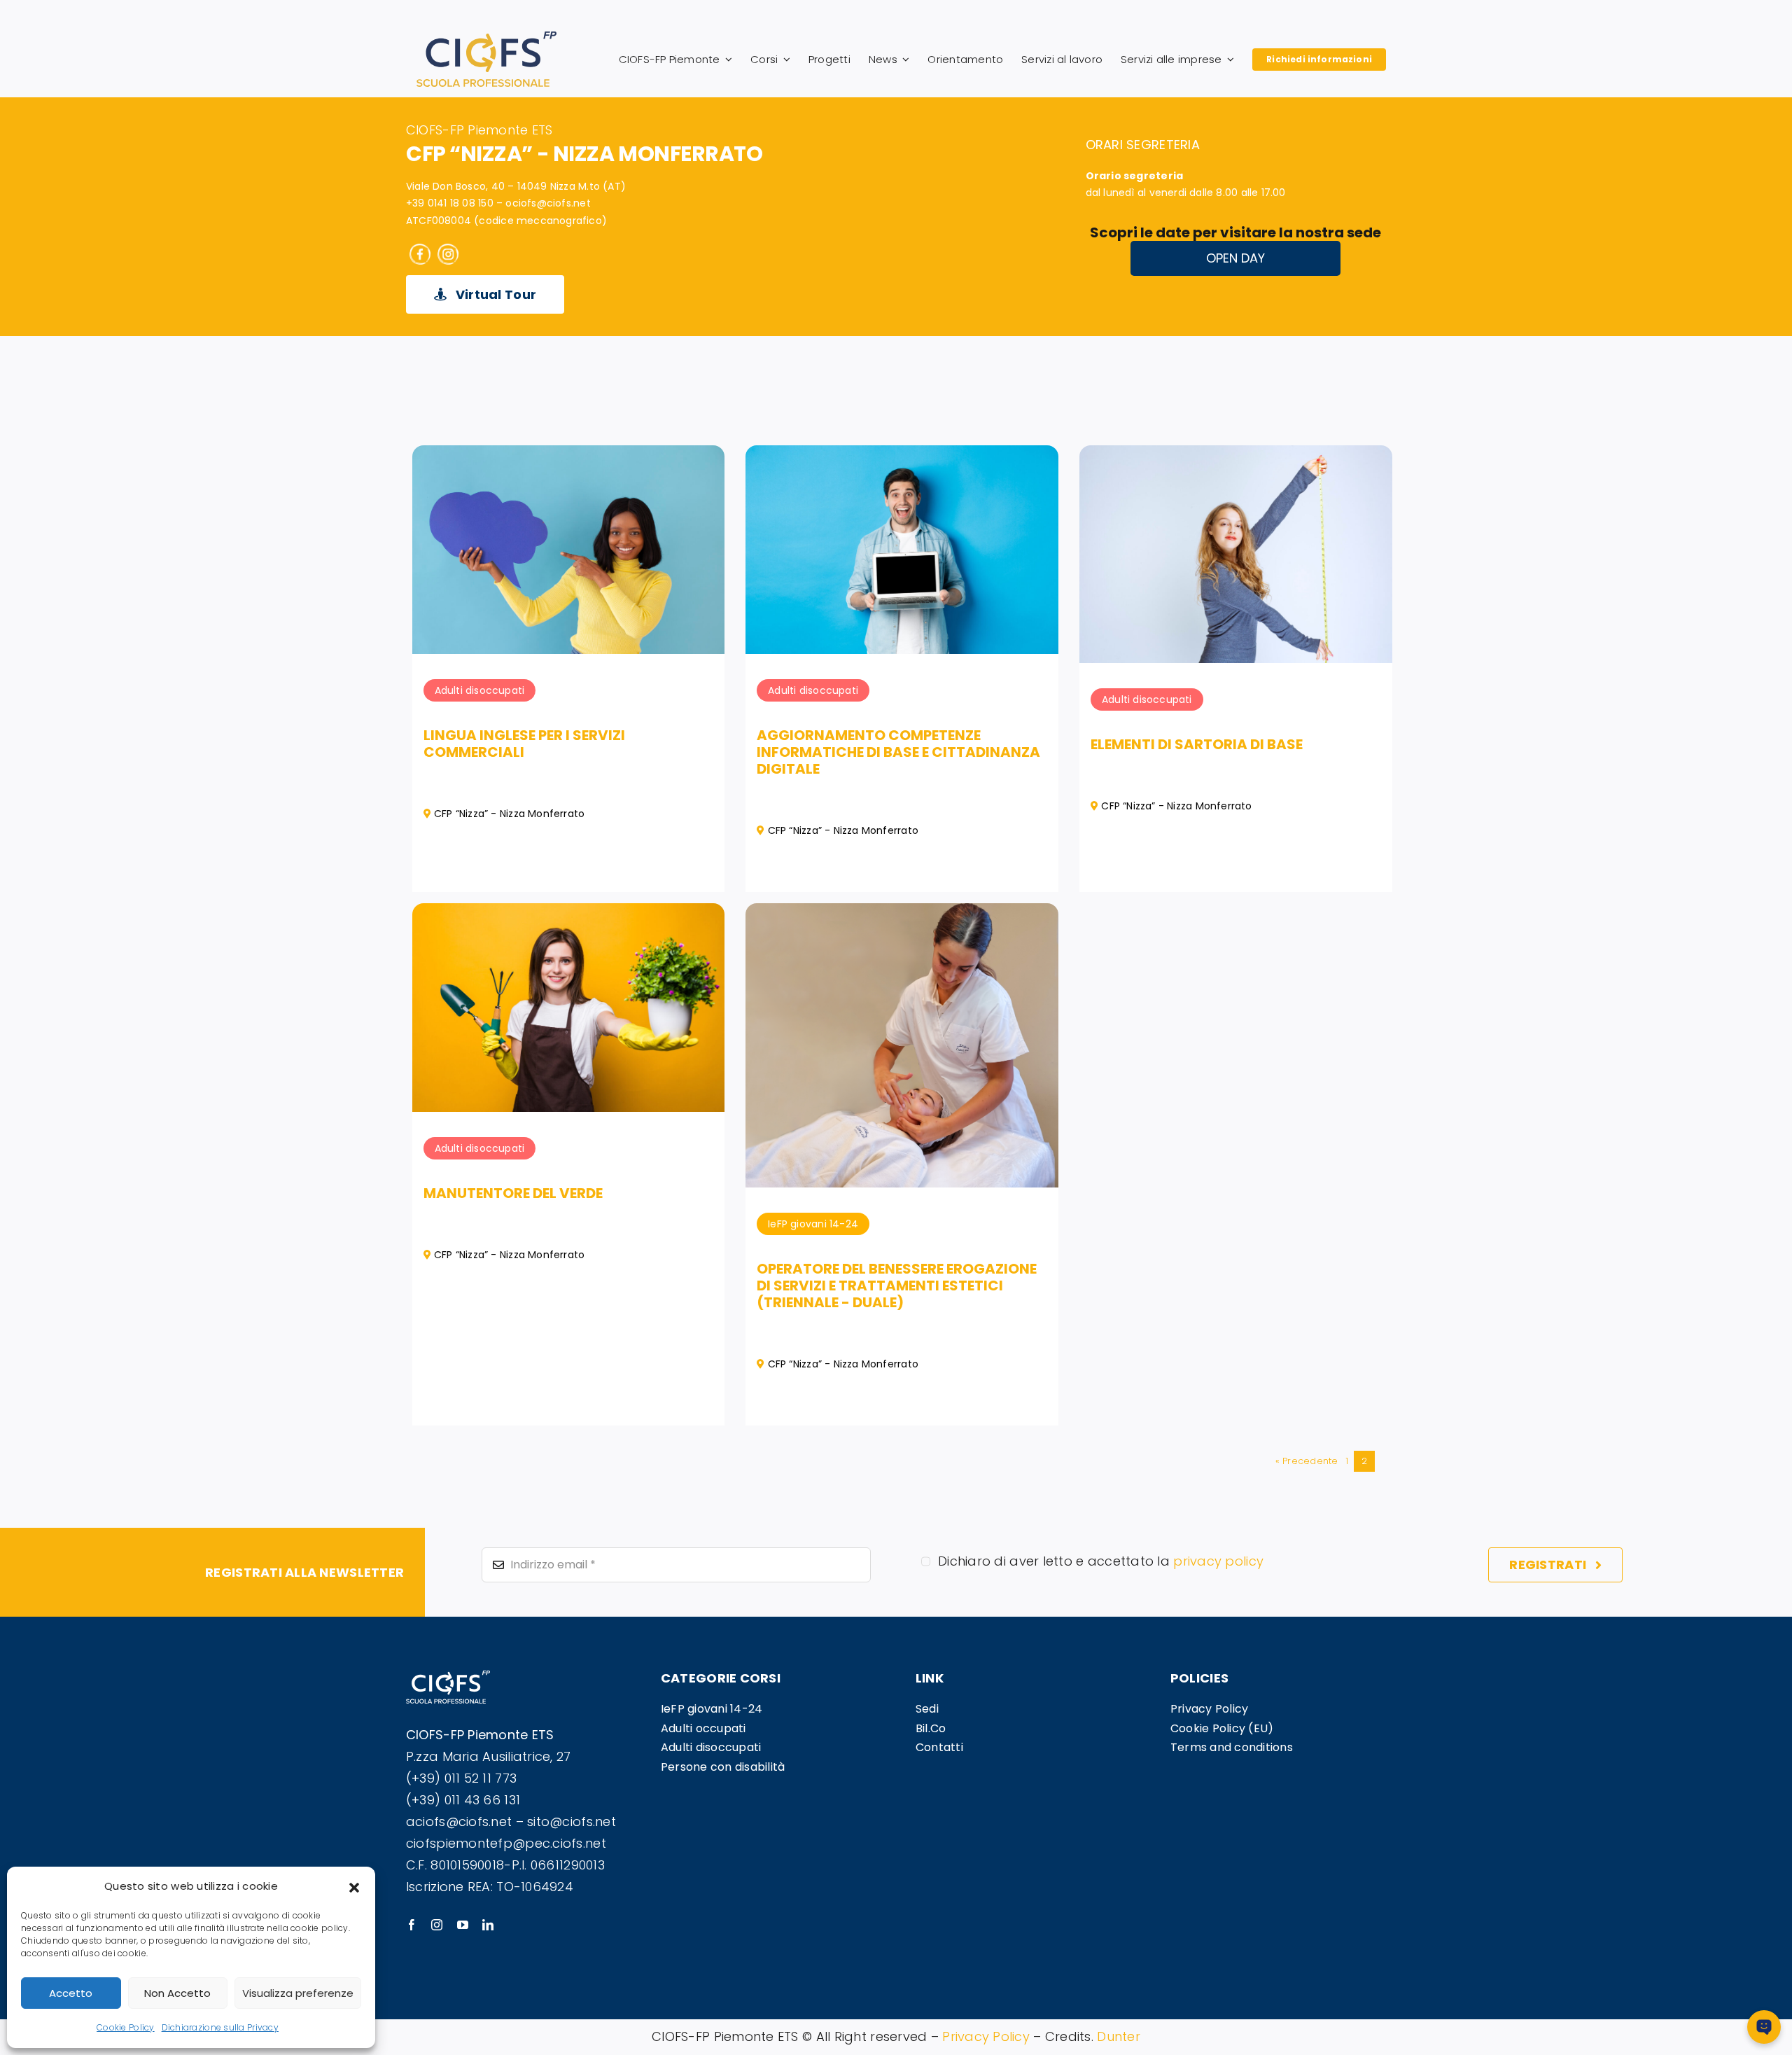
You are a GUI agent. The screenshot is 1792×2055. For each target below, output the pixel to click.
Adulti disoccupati (480, 690)
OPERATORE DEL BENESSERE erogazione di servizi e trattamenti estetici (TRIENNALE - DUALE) (897, 1286)
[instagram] (437, 1925)
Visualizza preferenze (298, 1993)
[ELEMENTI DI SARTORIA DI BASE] (1236, 455)
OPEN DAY (1235, 258)
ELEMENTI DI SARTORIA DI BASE (1197, 744)
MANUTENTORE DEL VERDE (513, 1193)
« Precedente (1307, 1461)
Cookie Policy (126, 2027)
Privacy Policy (986, 2036)
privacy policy (1218, 1561)
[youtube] (463, 1925)
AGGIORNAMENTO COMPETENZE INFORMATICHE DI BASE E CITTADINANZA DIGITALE (898, 752)
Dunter (1119, 2036)
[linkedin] (488, 1925)
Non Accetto (177, 1993)
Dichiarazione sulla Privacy (220, 2027)
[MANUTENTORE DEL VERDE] (569, 913)
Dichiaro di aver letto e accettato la (1101, 1561)
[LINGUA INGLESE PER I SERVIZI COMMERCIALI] (569, 455)
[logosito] (486, 37)
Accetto (71, 1993)
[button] (354, 1886)
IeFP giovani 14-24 (813, 1224)
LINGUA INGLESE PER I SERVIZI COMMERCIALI (524, 744)
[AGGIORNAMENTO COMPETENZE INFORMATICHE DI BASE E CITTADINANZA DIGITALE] (902, 455)
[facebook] (412, 1925)
